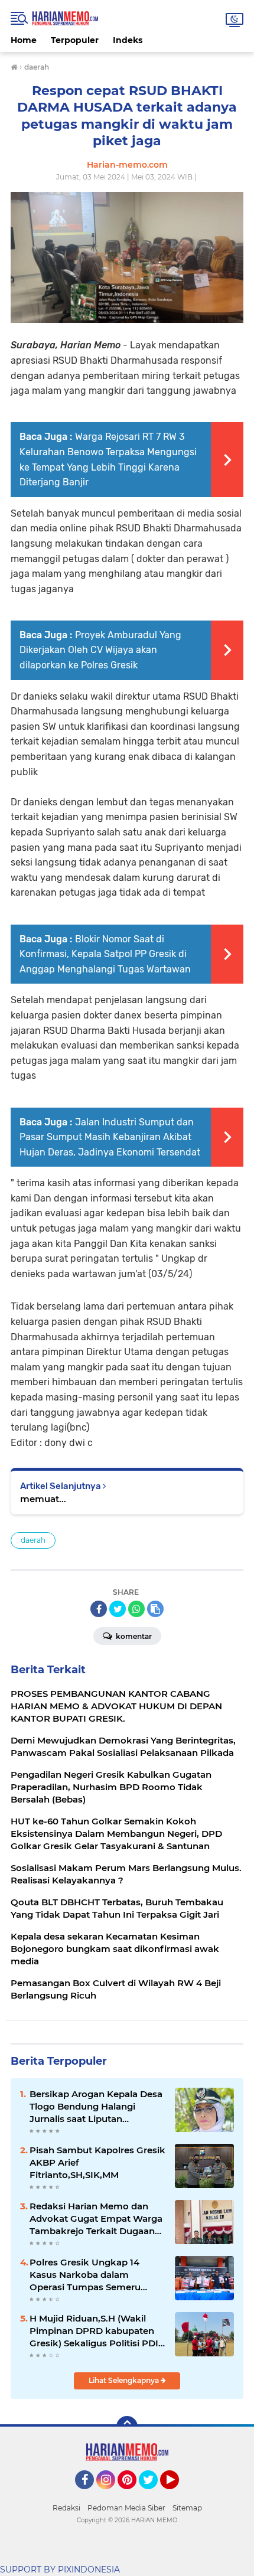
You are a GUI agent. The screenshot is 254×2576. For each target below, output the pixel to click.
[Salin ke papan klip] (155, 1609)
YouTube (178, 2495)
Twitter (154, 2495)
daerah (33, 1540)
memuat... (43, 1499)
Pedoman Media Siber (126, 2508)
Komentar (133, 1636)
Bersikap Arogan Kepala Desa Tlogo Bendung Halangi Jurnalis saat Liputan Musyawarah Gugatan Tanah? (97, 2107)
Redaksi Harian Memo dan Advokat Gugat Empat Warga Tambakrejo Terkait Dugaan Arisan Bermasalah (96, 2219)
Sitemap (187, 2508)
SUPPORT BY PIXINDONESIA (60, 2570)
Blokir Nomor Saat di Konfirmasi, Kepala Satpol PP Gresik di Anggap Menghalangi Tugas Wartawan (105, 954)
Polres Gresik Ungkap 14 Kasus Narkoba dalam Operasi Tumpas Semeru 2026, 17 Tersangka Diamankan (85, 2275)
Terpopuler (75, 40)
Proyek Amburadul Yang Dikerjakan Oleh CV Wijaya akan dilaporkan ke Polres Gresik (100, 650)
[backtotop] (127, 2427)
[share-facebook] (99, 1609)
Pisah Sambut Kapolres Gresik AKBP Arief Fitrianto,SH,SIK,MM (97, 2162)
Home (24, 40)
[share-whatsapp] (136, 1609)
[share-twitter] (118, 1609)
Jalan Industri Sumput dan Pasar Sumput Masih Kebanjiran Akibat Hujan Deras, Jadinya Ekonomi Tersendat (110, 1137)
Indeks (128, 40)
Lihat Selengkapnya (125, 2380)
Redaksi (66, 2508)
